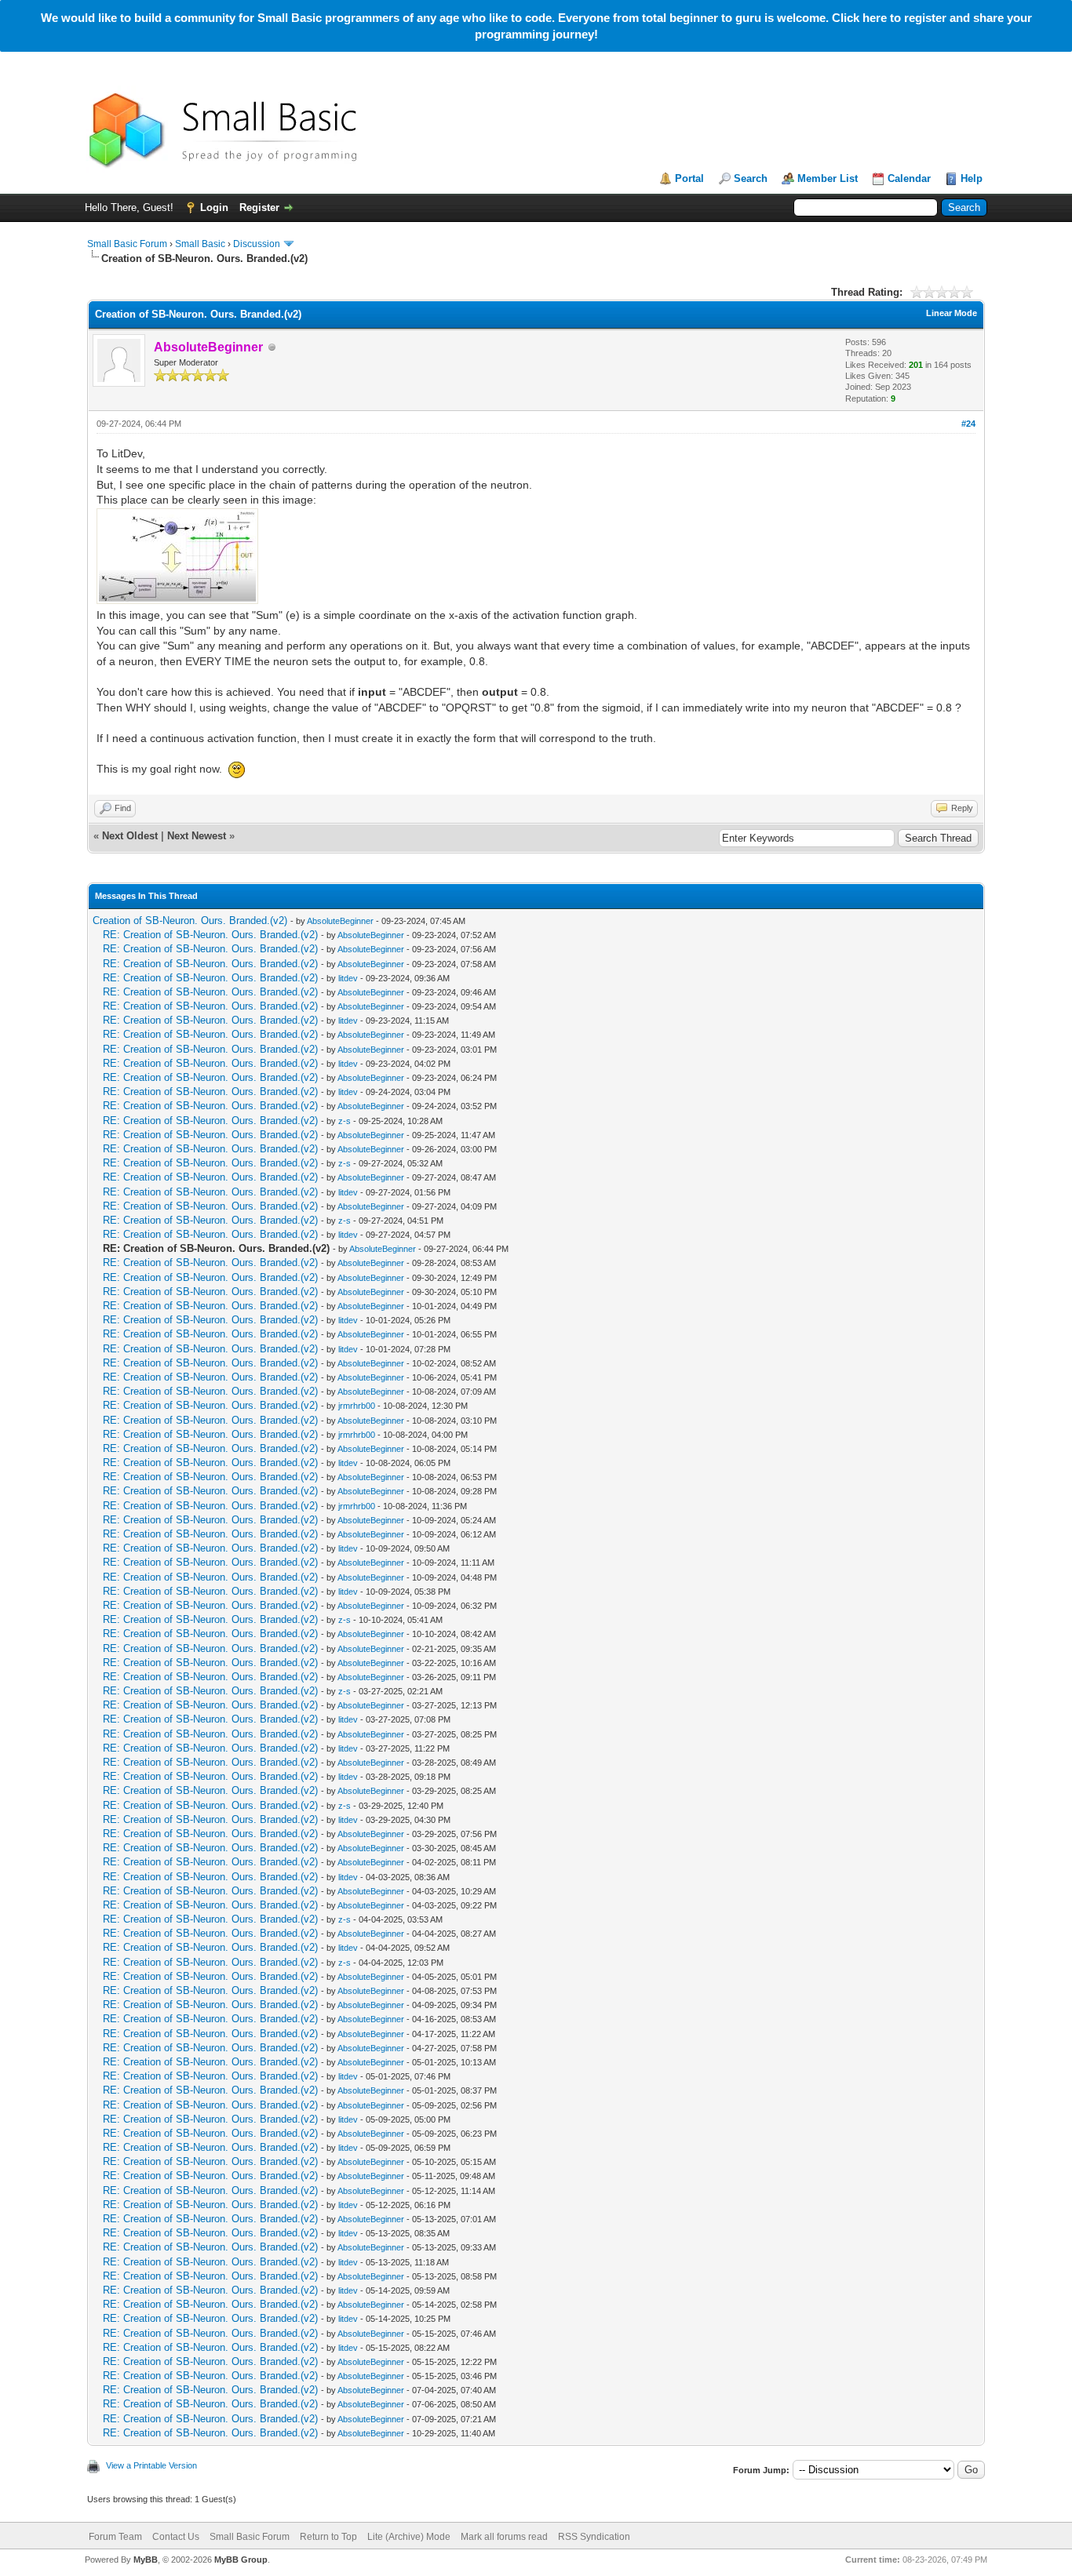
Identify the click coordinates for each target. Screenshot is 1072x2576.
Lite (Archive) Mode (409, 2537)
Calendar (909, 178)
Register (259, 207)
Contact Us (176, 2537)
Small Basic (200, 244)
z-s (345, 1121)
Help (972, 178)
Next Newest (197, 836)
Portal (689, 178)
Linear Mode (952, 313)
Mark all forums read (504, 2537)
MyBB (146, 2560)
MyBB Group (241, 2560)
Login (214, 207)
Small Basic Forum (127, 244)
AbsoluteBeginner (340, 921)
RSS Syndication (594, 2537)
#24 (968, 424)
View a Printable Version (151, 2465)
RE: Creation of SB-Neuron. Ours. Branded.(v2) (210, 935)
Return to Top (328, 2537)
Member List (828, 178)
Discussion (257, 244)
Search (751, 178)
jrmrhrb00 (357, 1406)
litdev (348, 978)
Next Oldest (130, 836)
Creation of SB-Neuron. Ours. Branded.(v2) (190, 921)
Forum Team (115, 2537)
